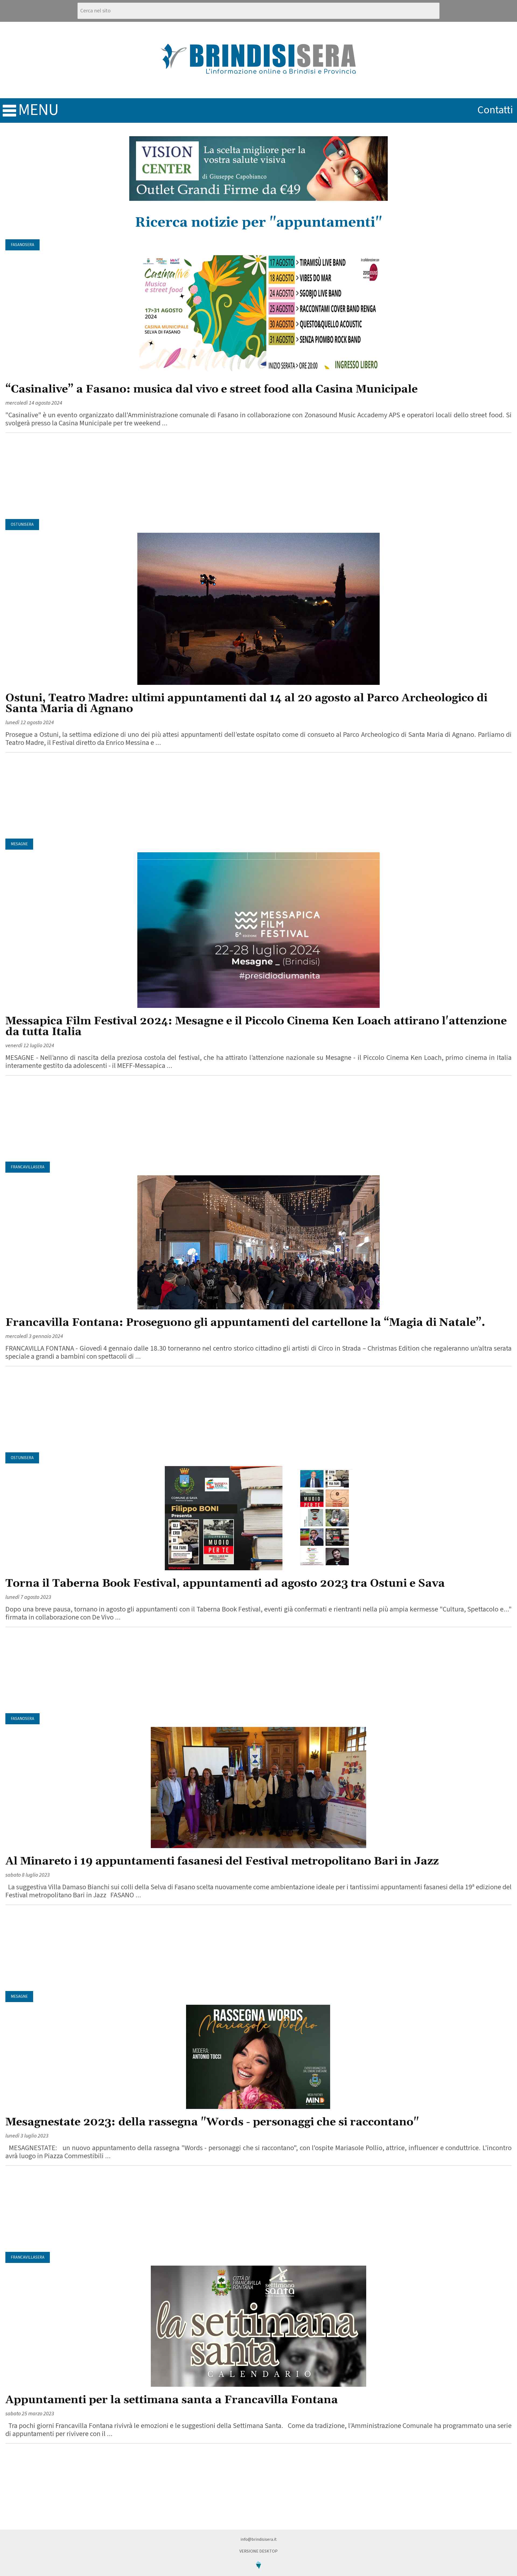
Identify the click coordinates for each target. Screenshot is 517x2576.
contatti (495, 110)
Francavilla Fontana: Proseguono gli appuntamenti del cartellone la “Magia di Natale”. (245, 1323)
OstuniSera (22, 525)
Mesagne (19, 844)
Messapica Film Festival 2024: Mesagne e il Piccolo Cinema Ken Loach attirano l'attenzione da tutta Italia (256, 1027)
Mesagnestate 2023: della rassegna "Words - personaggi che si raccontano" (212, 2122)
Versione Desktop (258, 2551)
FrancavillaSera (28, 1167)
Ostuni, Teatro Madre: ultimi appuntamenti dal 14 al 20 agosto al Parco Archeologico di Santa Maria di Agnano (246, 704)
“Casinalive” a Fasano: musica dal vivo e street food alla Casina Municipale (212, 389)
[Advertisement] (258, 476)
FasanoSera (22, 245)
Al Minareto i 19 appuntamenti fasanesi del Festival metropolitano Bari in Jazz (222, 1861)
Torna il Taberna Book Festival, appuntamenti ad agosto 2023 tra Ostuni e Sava (225, 1584)
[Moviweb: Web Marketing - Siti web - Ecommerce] (258, 2573)
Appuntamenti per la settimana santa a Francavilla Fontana (172, 2400)
